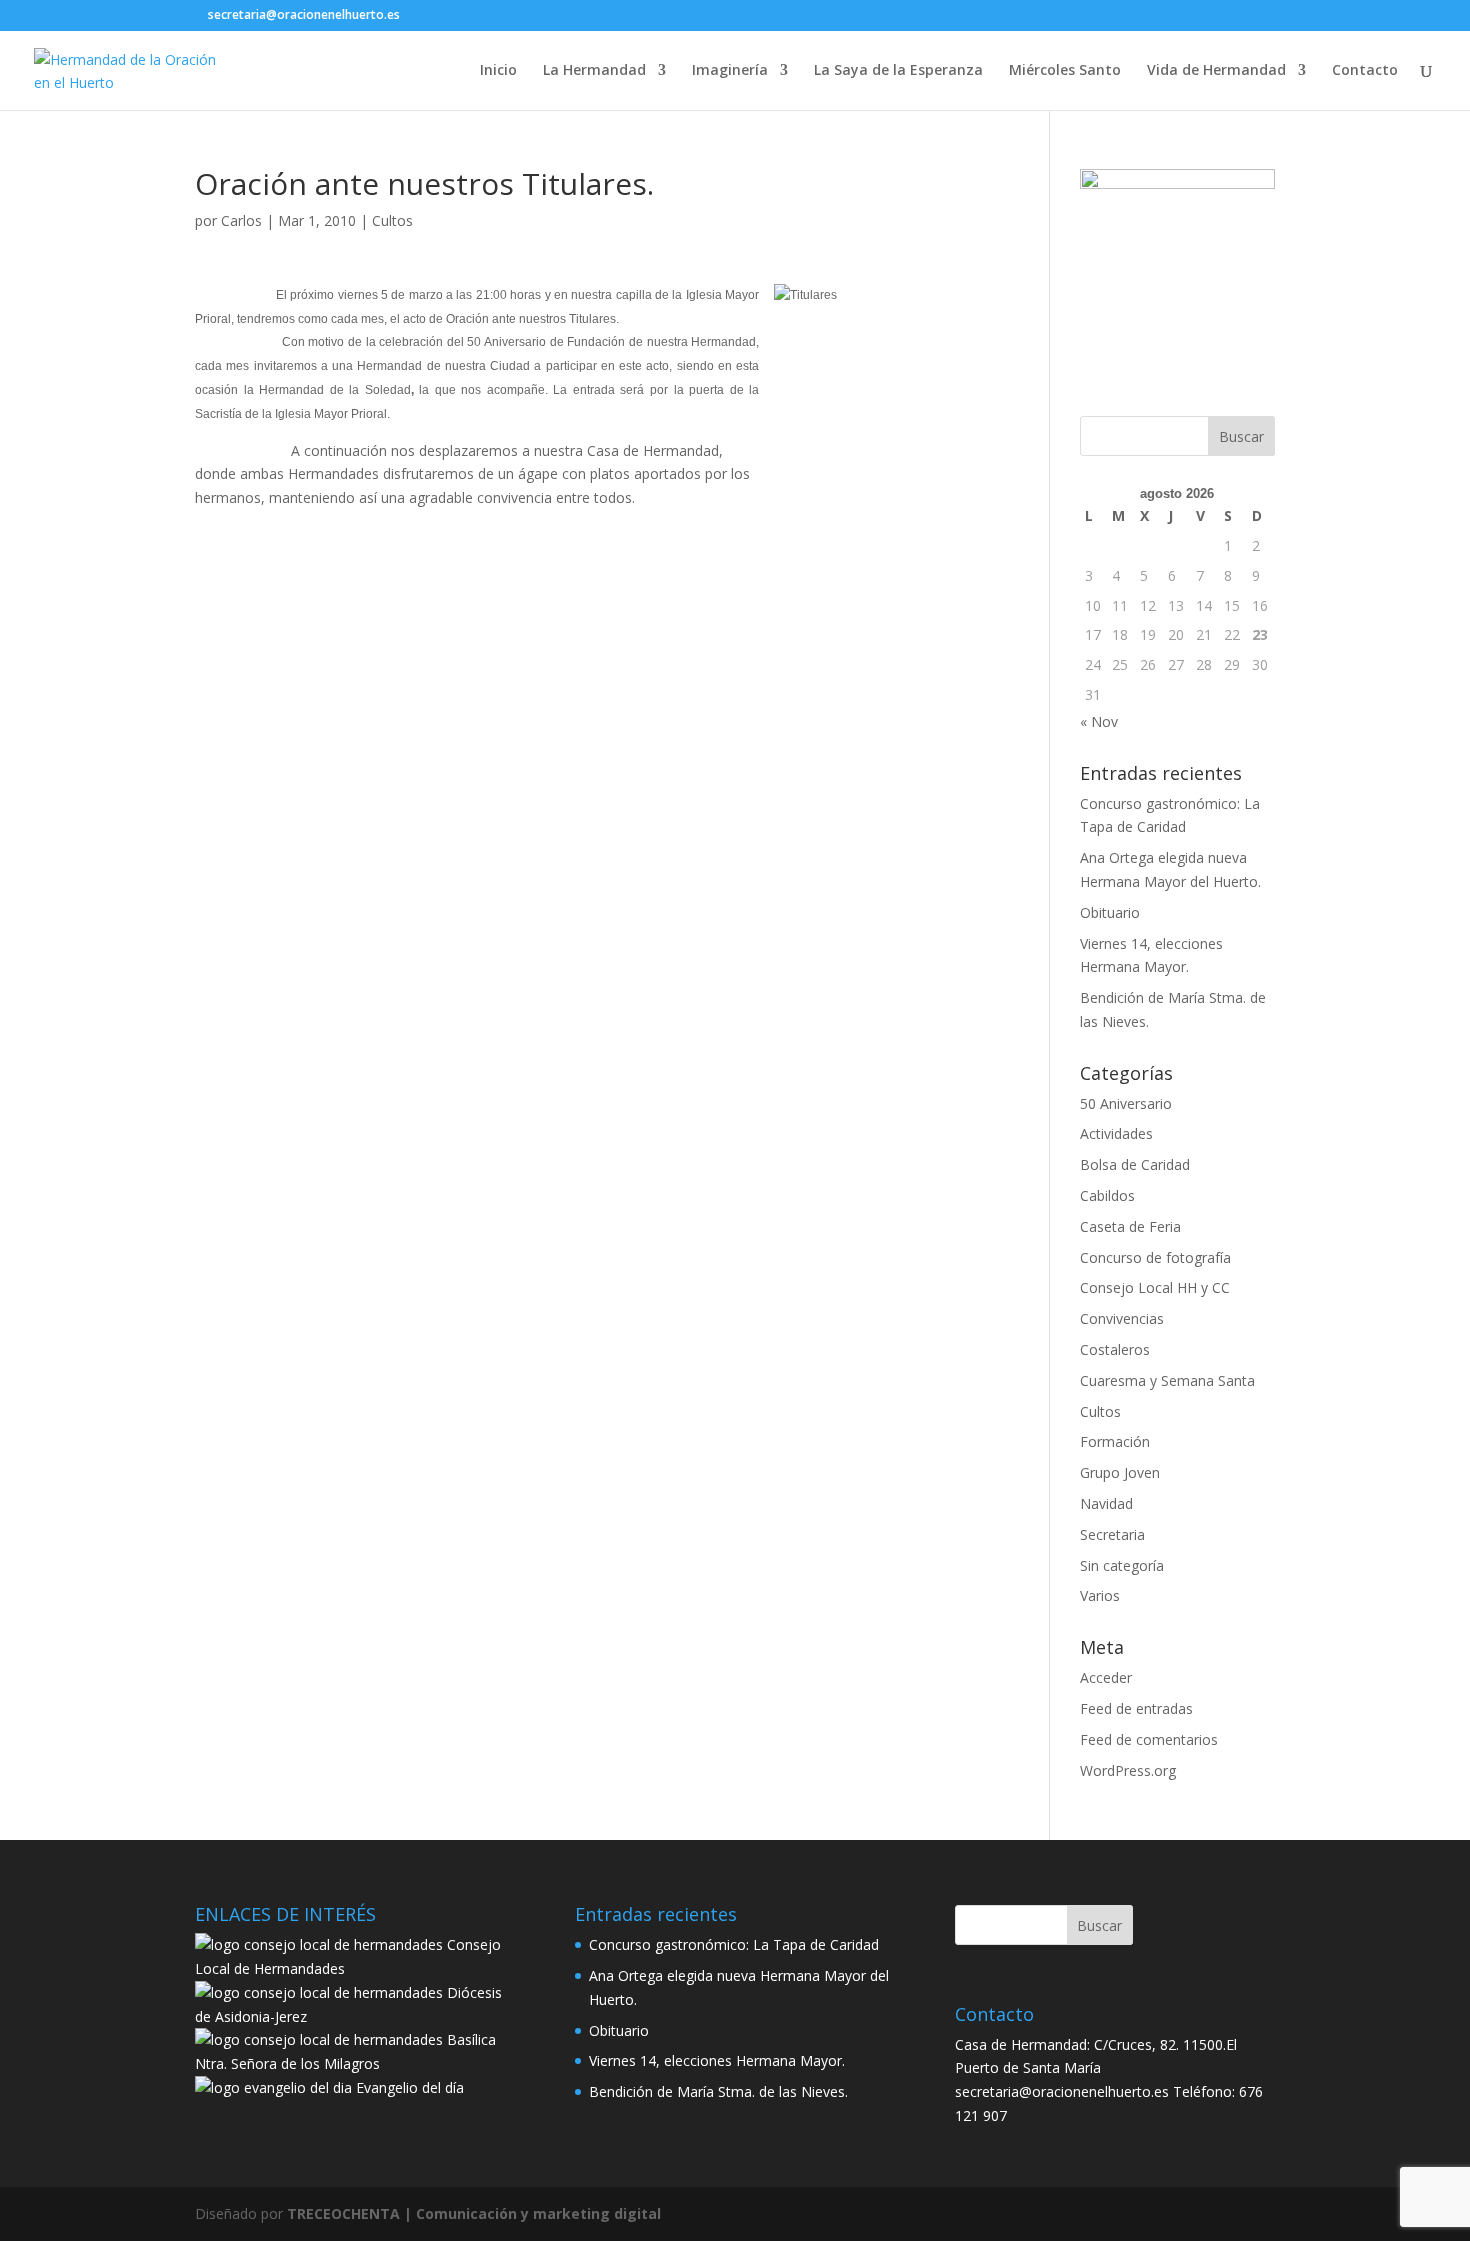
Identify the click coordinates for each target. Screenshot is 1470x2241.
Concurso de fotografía (1155, 1257)
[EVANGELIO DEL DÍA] (273, 2087)
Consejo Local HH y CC (1155, 1287)
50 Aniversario (1126, 1103)
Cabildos (1107, 1195)
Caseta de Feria (1130, 1226)
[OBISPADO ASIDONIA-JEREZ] (319, 1992)
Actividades (1116, 1133)
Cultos (392, 220)
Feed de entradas (1136, 1708)
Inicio (498, 71)
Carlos (241, 220)
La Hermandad (594, 71)
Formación (1115, 1441)
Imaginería (730, 71)
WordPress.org (1128, 1770)
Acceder (1106, 1677)
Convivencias (1122, 1318)
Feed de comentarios (1149, 1739)
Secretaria (1112, 1534)
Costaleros (1115, 1349)
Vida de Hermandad (1216, 71)
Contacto (1365, 71)
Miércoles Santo (1065, 71)
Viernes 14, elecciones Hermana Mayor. (717, 2060)
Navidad (1106, 1503)
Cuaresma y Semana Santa (1167, 1380)
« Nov (1099, 721)
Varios (1100, 1595)
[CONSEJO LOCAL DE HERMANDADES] (319, 1944)
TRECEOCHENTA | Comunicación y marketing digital (474, 2213)
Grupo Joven (1120, 1472)
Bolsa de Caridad (1135, 1164)
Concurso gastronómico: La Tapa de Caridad (734, 1944)
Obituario (1110, 912)
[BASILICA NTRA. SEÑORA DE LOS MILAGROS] (319, 2039)
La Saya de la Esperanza (898, 71)
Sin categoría (1122, 1565)
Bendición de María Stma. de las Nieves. (718, 2091)
